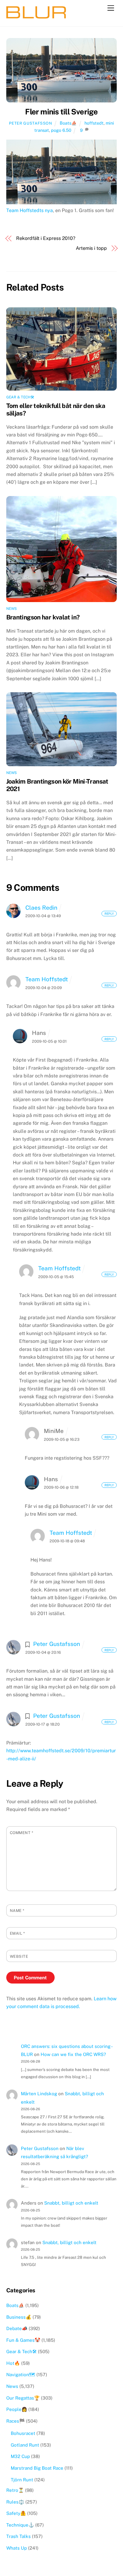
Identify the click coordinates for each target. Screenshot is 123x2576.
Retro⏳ (15, 2490)
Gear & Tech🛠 (20, 397)
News (12, 609)
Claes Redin (41, 908)
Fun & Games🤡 (23, 2340)
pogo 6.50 (61, 130)
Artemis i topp (91, 248)
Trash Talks (19, 2536)
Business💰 (19, 2317)
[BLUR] (36, 16)
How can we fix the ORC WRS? (73, 2054)
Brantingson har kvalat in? (43, 617)
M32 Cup (20, 2456)
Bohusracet (23, 2433)
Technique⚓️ (20, 2525)
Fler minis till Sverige (61, 112)
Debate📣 (17, 2328)
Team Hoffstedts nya (30, 210)
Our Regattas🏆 (23, 2398)
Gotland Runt (25, 2445)
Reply (109, 914)
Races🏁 (16, 2421)
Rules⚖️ (15, 2502)
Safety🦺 (16, 2513)
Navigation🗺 (21, 2375)
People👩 (17, 2409)
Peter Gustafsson (30, 123)
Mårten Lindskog (39, 2094)
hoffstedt (94, 123)
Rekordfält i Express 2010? (46, 238)
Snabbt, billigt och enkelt (71, 2203)
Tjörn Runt (22, 2480)
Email (17, 1933)
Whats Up (17, 2548)
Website (19, 1956)
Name (17, 1911)
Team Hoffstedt (47, 979)
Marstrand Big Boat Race (37, 2468)
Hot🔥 (13, 2363)
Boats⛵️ (68, 123)
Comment (22, 1833)
